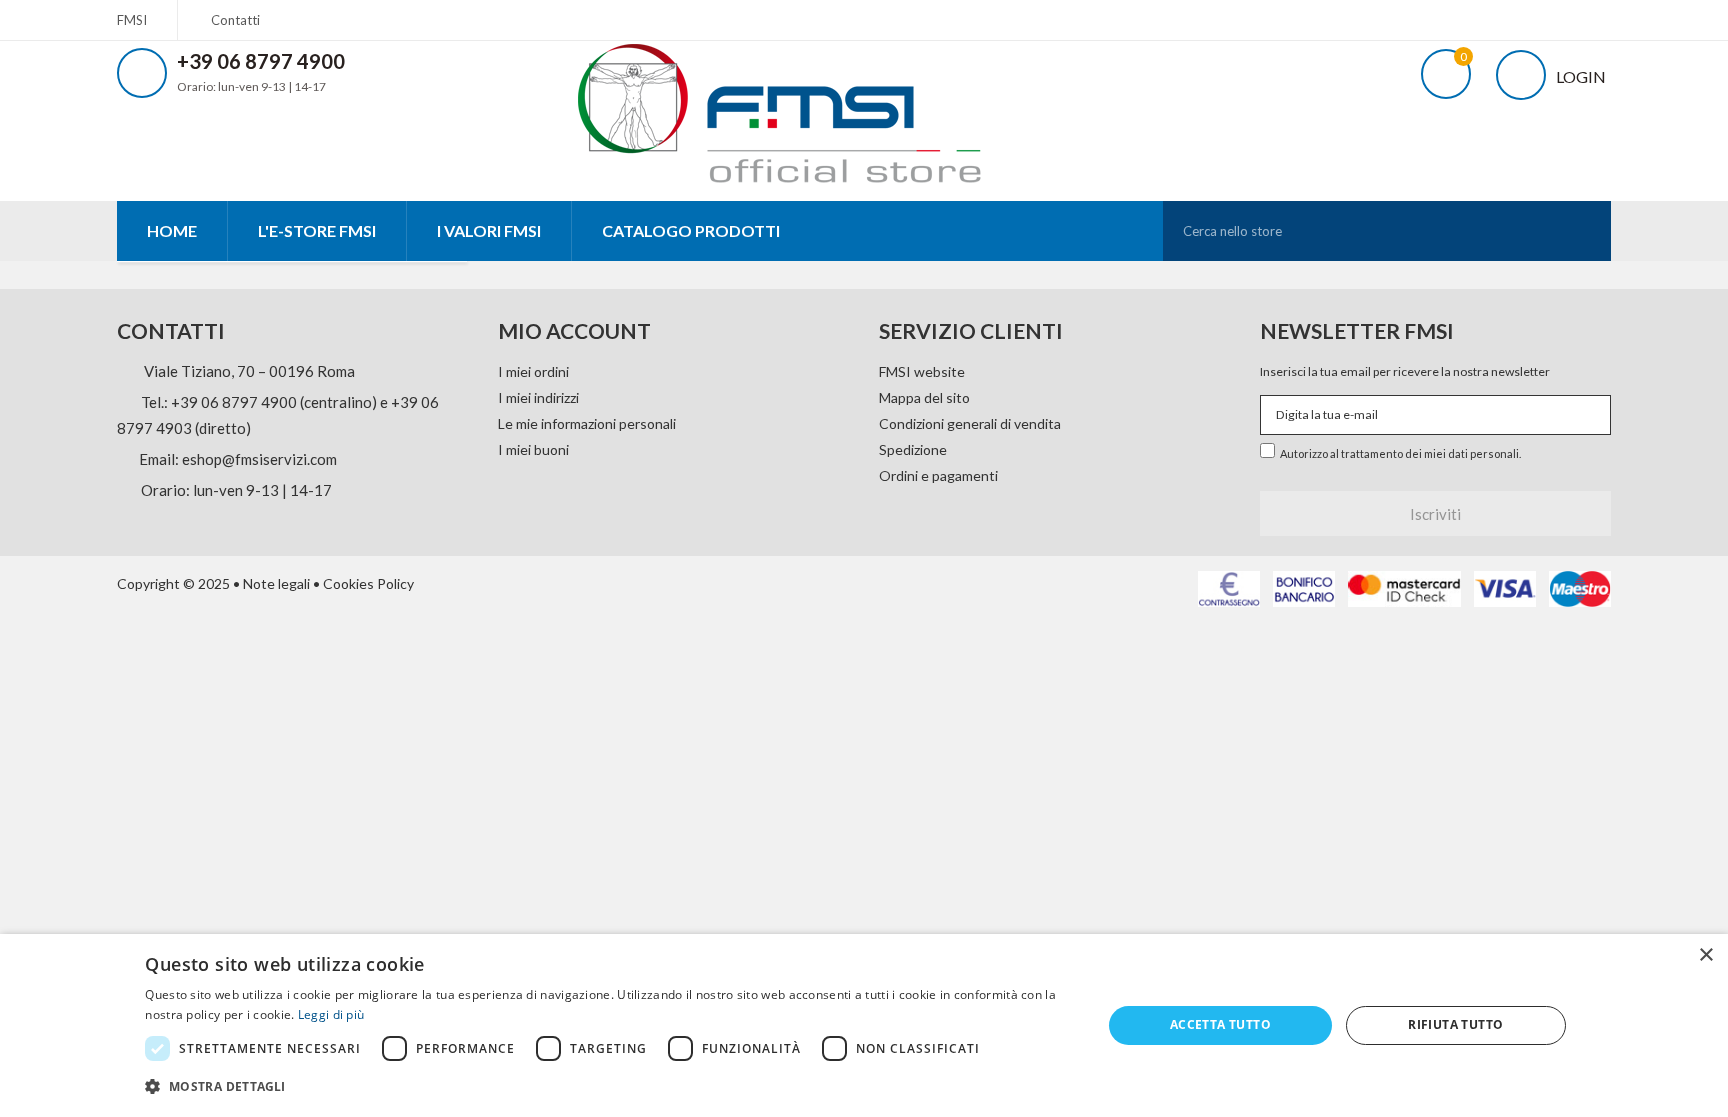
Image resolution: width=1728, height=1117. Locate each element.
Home (172, 230)
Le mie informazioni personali (587, 423)
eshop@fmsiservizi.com (259, 459)
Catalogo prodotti (691, 230)
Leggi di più (331, 1014)
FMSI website (922, 371)
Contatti (235, 20)
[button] (609, 1087)
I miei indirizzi (538, 397)
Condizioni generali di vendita (970, 423)
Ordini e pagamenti (938, 475)
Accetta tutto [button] (1220, 1024)
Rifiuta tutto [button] (1455, 1024)
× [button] (1705, 955)
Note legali (276, 583)
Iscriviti (1435, 514)
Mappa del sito (924, 397)
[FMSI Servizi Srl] (801, 108)
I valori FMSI (489, 230)
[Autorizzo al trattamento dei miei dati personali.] (1270, 448)
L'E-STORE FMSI (317, 230)
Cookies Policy (368, 583)
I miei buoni (533, 449)
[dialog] (864, 1025)
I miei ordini (533, 371)
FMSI (132, 20)
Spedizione (913, 449)
